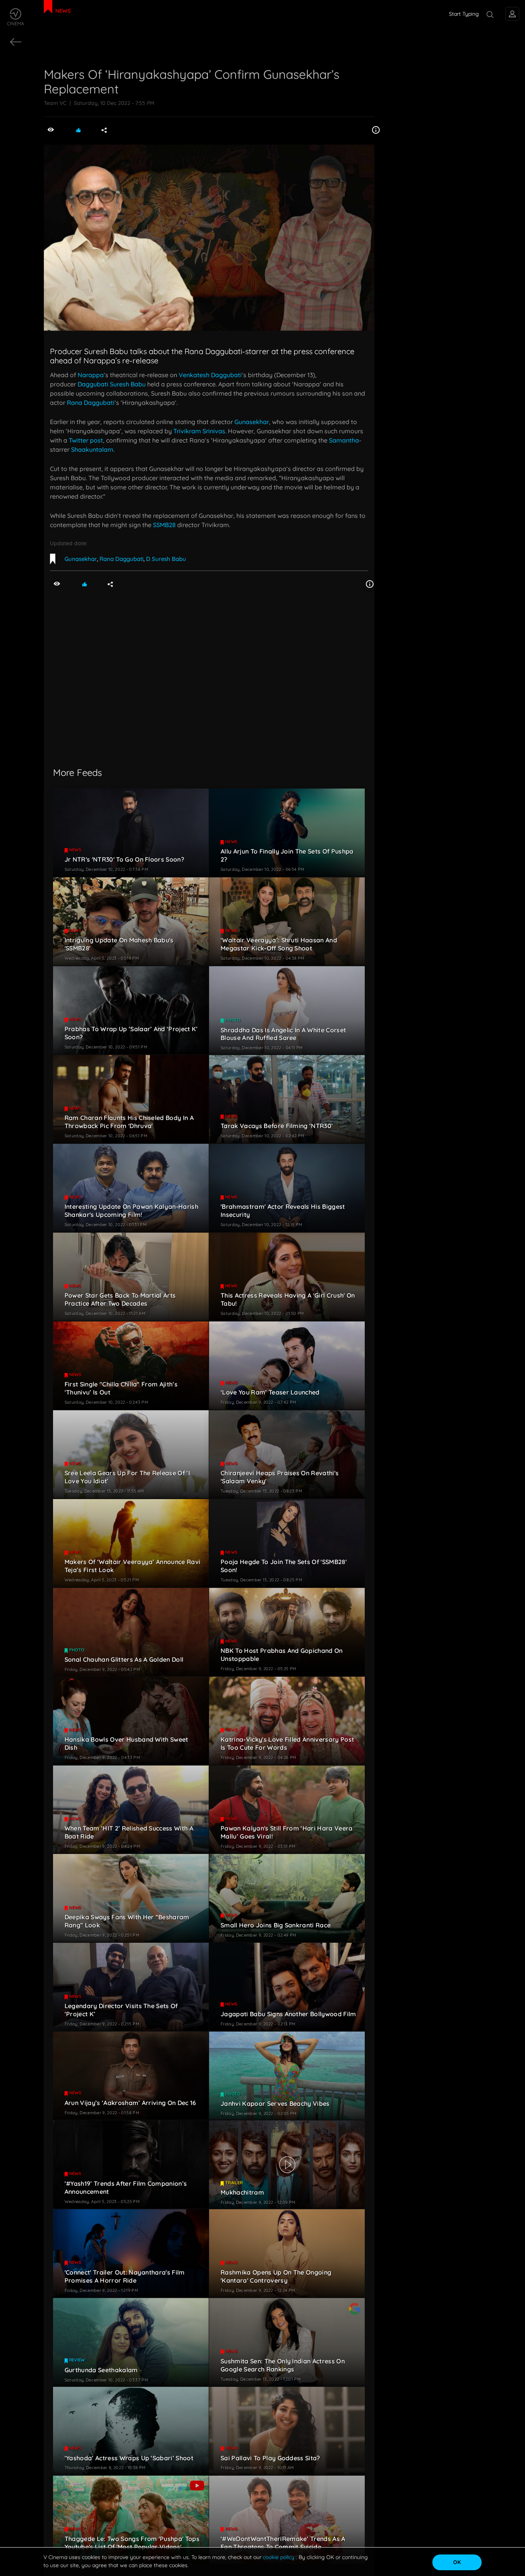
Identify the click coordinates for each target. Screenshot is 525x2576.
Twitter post (86, 440)
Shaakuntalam (92, 449)
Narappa (91, 375)
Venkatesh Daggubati (210, 375)
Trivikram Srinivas (199, 431)
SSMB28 (164, 525)
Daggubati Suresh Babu (112, 384)
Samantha (344, 440)
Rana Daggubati (91, 403)
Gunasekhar (252, 422)
